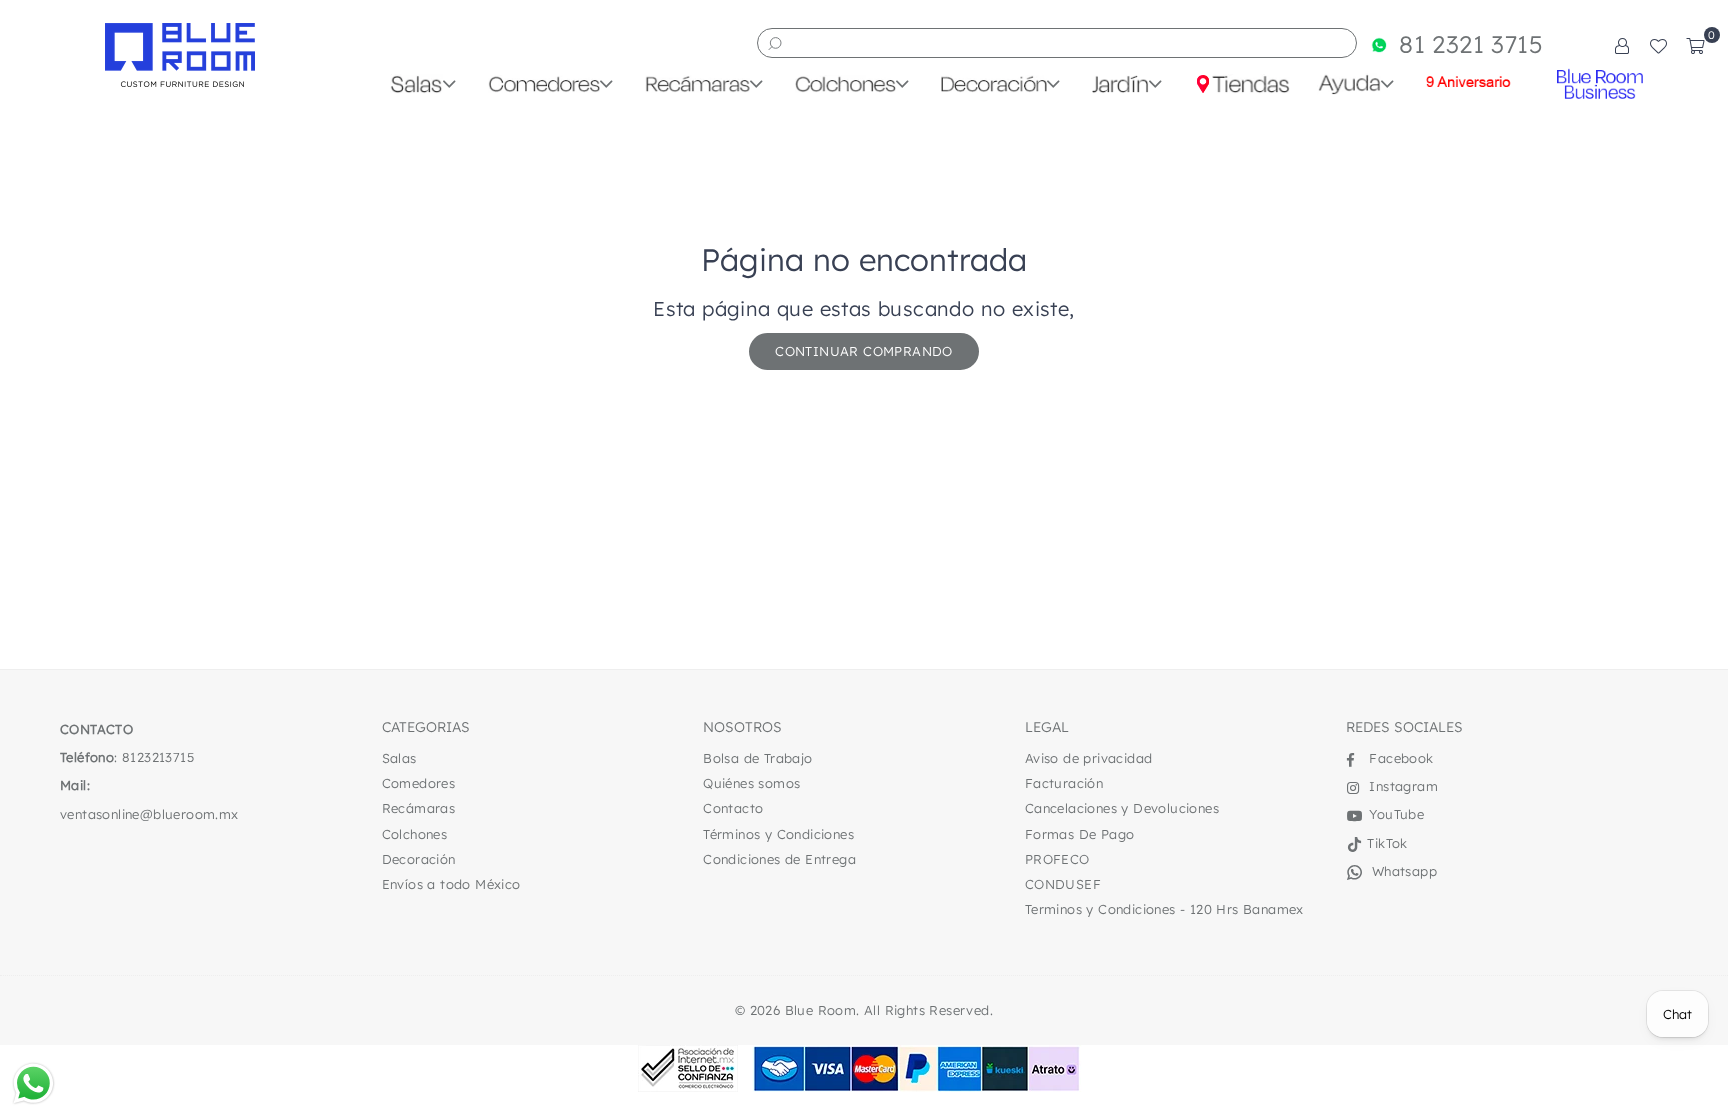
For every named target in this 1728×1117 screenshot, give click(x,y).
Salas (399, 758)
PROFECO (1057, 859)
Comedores (419, 783)
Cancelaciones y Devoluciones (1122, 808)
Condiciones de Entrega (779, 859)
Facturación (1064, 783)
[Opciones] (1622, 45)
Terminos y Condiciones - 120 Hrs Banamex (1164, 909)
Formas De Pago (1080, 834)
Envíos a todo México (451, 884)
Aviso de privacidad (1089, 758)
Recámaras (419, 808)
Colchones (415, 834)
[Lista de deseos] (1658, 45)
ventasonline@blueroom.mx (149, 814)
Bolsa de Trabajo (757, 758)
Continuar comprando (864, 351)
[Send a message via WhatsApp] (33, 1083)
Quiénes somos (751, 783)
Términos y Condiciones (778, 834)
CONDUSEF (1063, 884)
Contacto (733, 808)
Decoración (419, 859)
